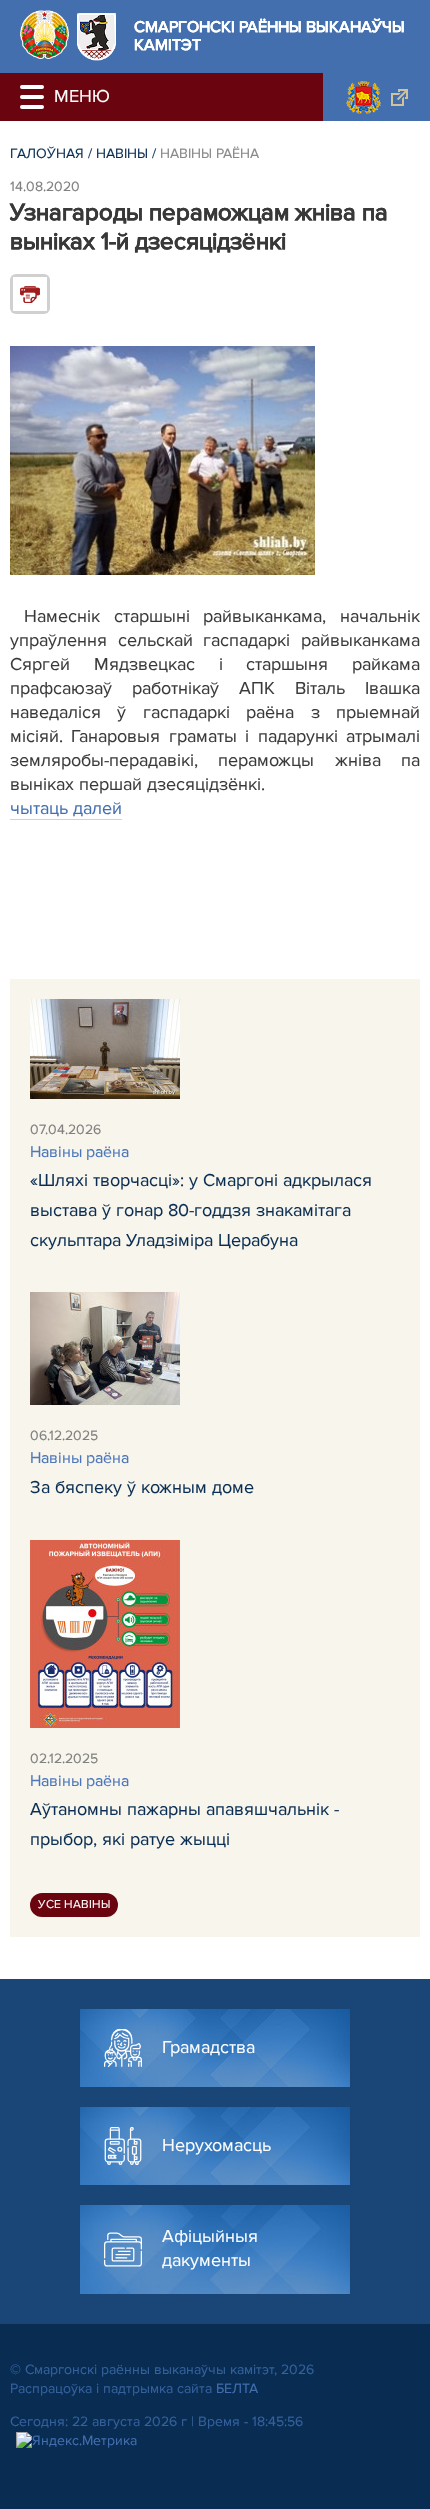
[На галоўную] (44, 34)
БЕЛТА (237, 2388)
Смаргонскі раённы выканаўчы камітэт (269, 36)
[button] (35, 97)
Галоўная (47, 153)
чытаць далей (66, 808)
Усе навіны (74, 1904)
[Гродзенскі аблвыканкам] (376, 97)
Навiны (122, 153)
